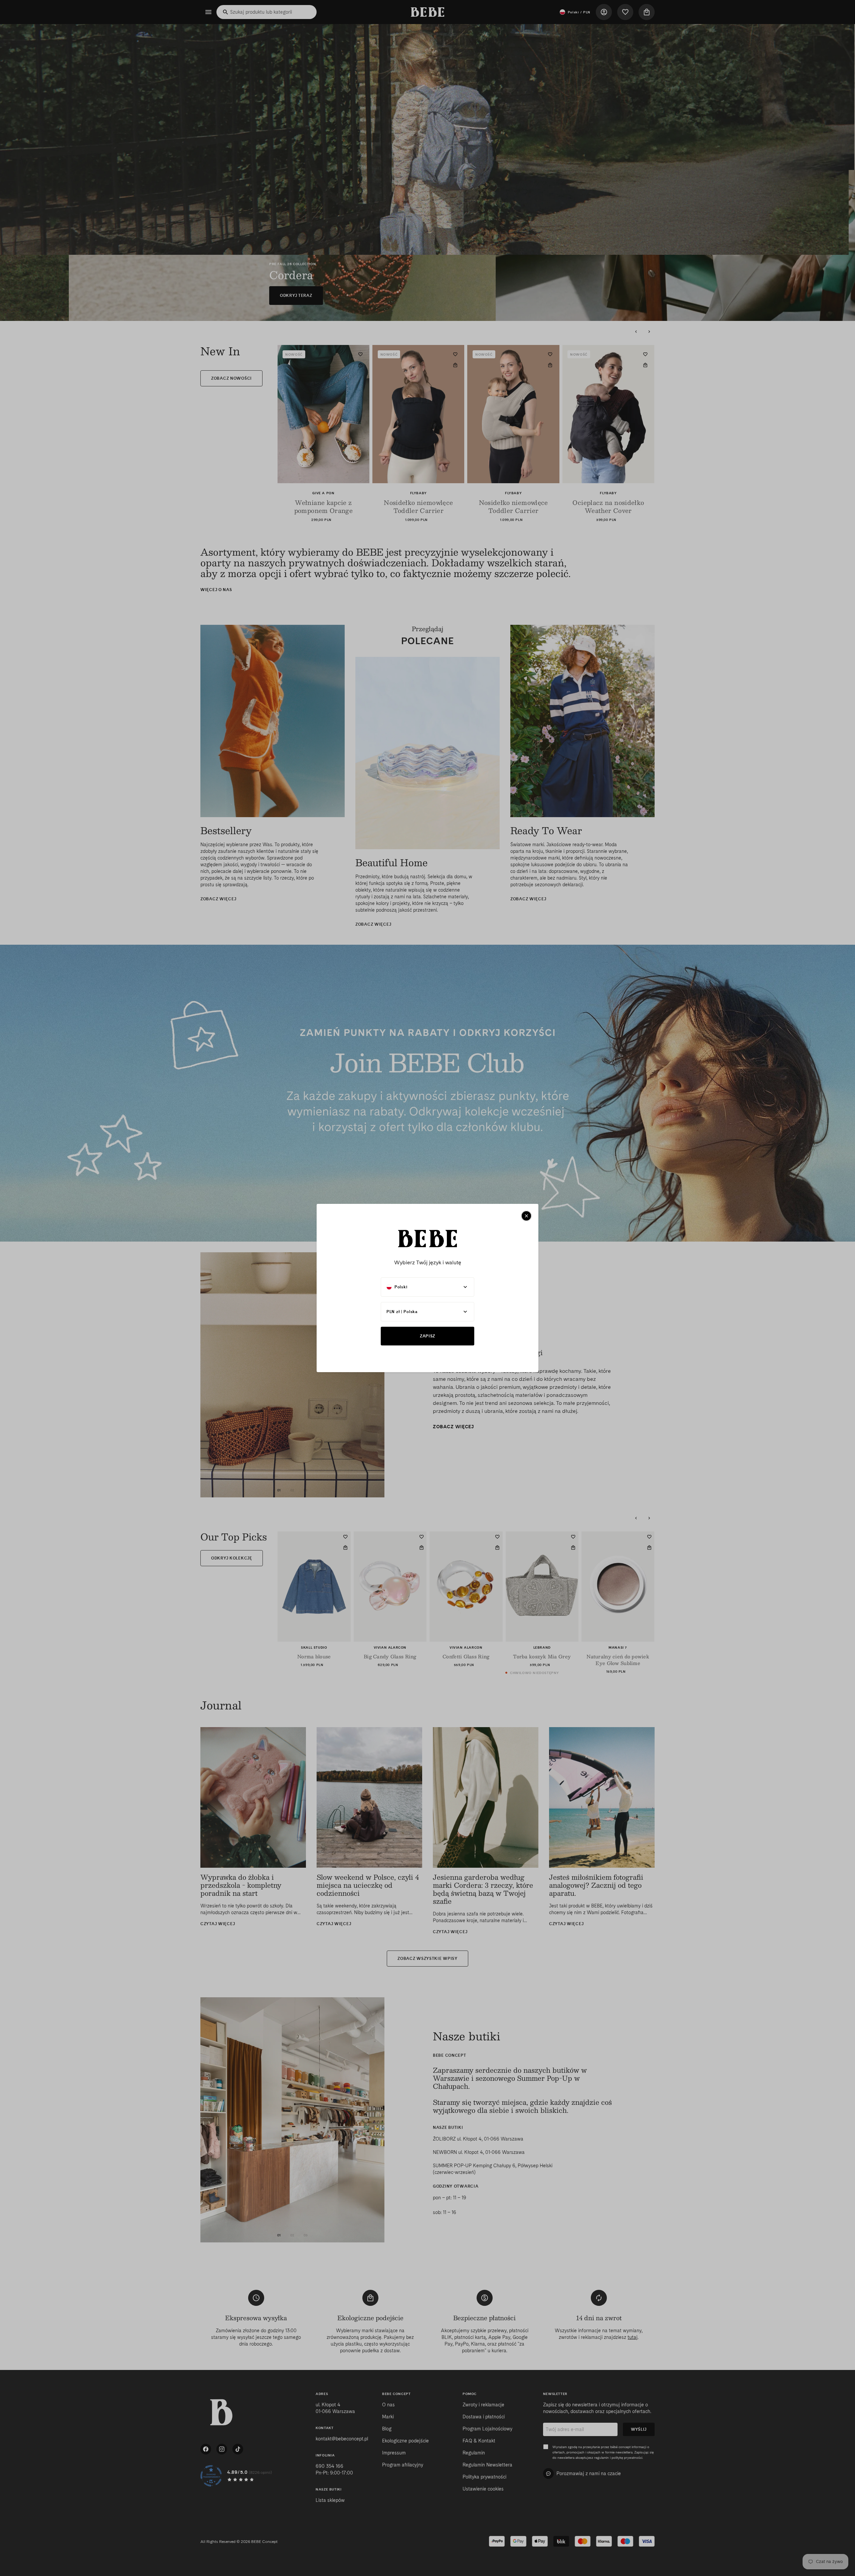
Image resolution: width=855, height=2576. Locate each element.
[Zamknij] (526, 1216)
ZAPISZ (427, 1336)
